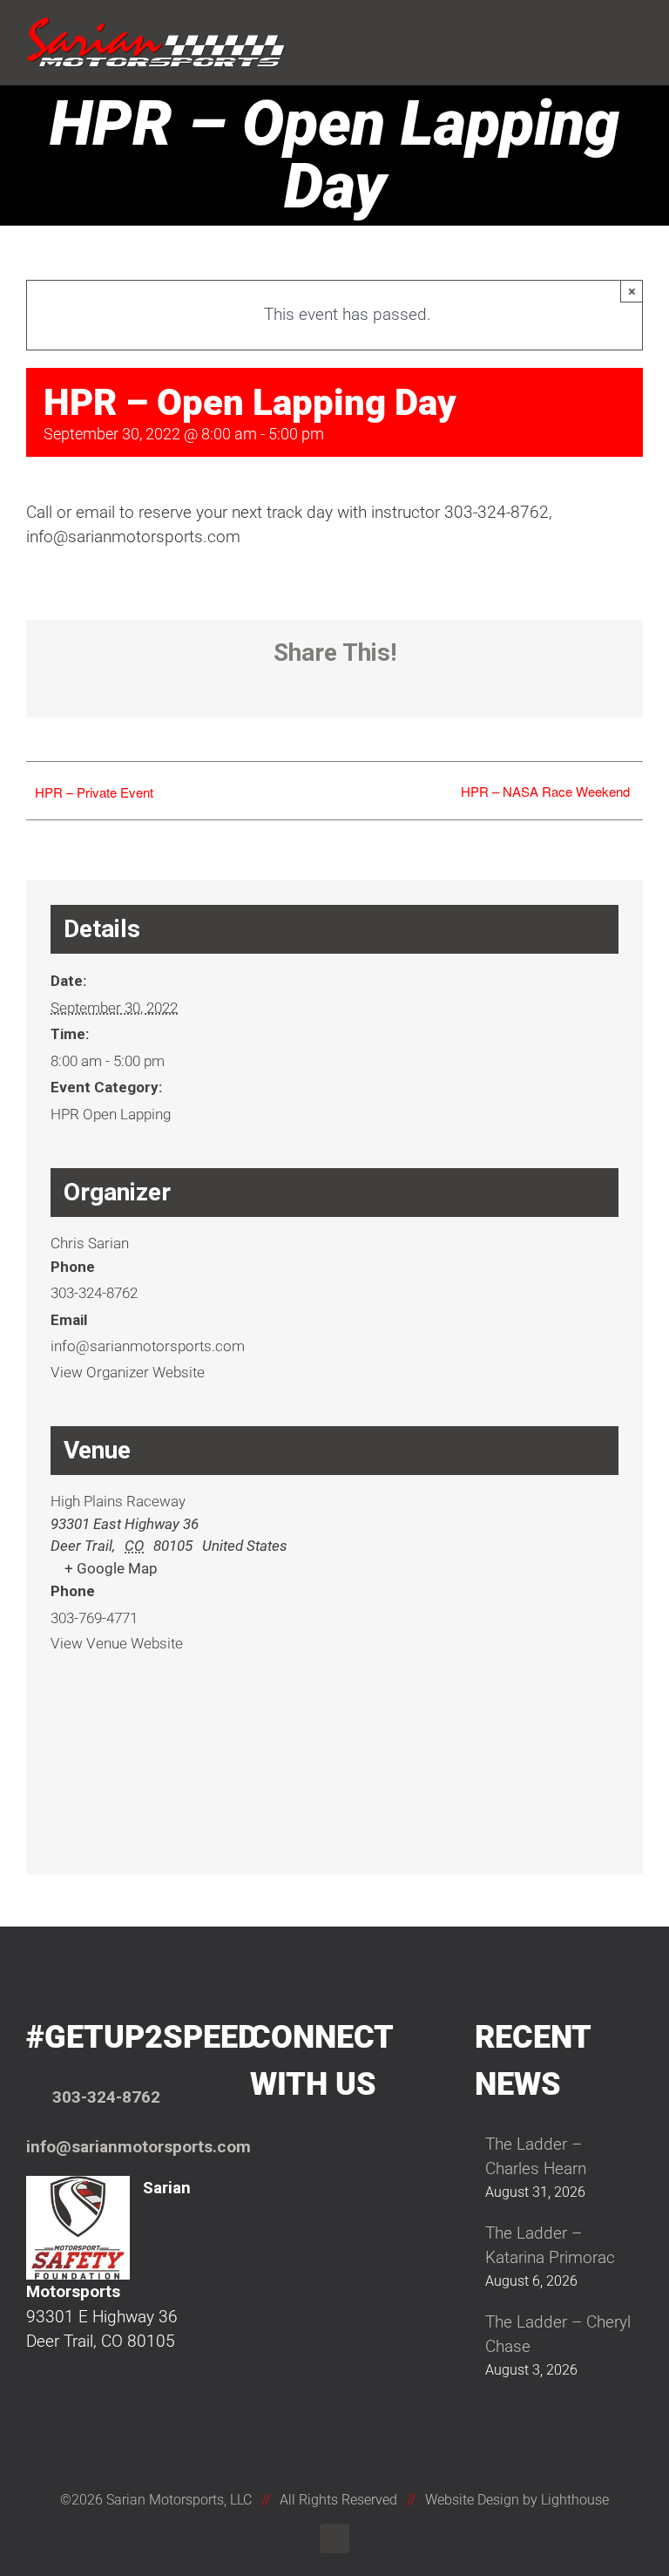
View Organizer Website (128, 1372)
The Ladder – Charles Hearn (536, 2157)
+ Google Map (111, 1568)
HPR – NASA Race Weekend (545, 791)
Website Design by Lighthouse (517, 2500)
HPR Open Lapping (111, 1114)
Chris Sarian (90, 1243)
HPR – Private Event (94, 792)
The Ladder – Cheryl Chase (558, 2335)
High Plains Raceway (118, 1501)
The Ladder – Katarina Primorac (550, 2246)
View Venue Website (117, 1643)
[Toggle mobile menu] (636, 28)
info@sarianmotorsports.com (139, 2147)
